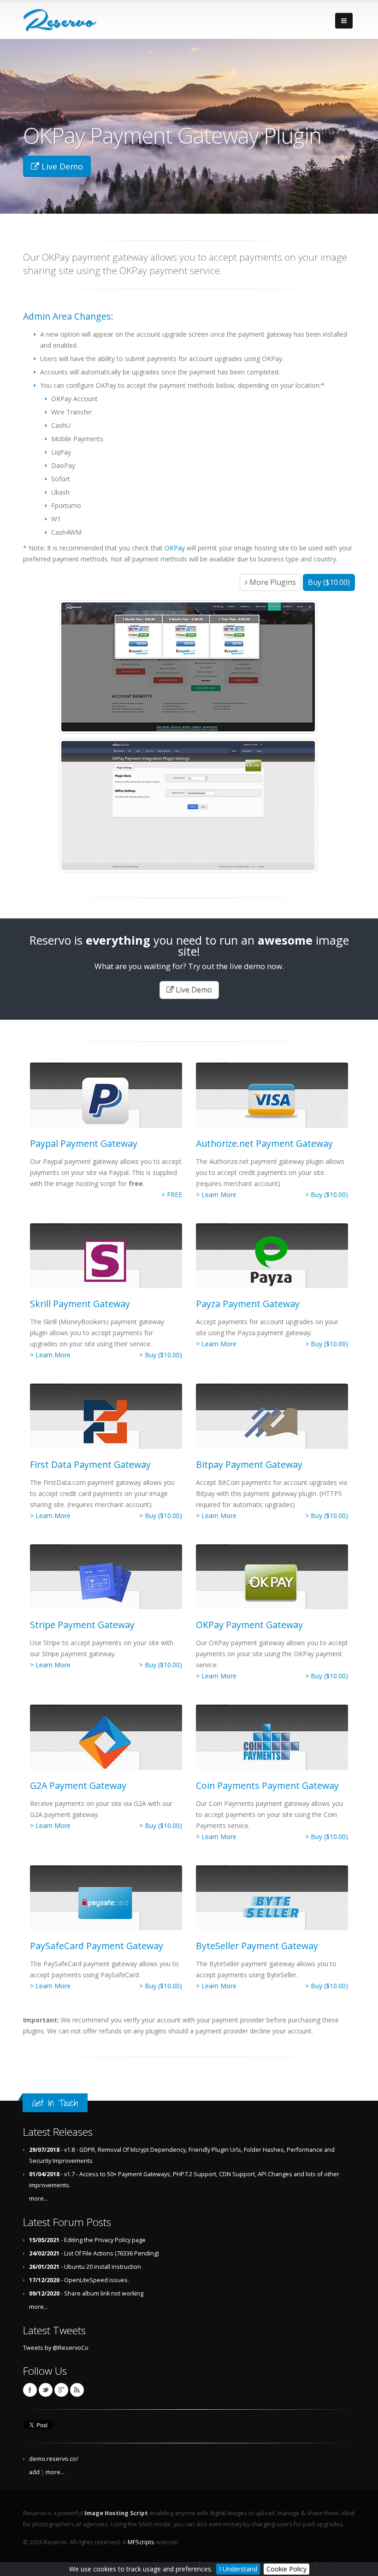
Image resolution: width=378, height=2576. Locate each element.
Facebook (30, 2390)
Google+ (61, 2390)
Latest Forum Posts (67, 2222)
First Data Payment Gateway (90, 1464)
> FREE (172, 1195)
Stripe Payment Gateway (82, 1625)
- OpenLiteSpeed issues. (79, 2280)
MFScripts (141, 2542)
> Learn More (216, 1195)
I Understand (238, 2569)
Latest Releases (58, 2132)
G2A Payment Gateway (78, 1785)
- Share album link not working (86, 2293)
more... (38, 2199)
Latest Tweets (54, 2330)
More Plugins (272, 582)
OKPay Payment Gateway (249, 1625)
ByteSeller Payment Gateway (257, 1946)
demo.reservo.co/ (54, 2459)
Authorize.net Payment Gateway (264, 1143)
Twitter (46, 2390)
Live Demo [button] (61, 166)
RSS (77, 2390)
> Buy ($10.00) (327, 1195)
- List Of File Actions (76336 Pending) (94, 2253)
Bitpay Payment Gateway (249, 1464)
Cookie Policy (286, 2569)
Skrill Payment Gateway (80, 1304)
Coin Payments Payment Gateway (267, 1785)
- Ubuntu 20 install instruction (85, 2267)
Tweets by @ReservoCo (56, 2348)
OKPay (175, 548)
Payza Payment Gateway (248, 1304)
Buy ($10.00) (329, 582)
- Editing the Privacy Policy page (87, 2240)
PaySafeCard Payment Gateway (97, 1946)
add (34, 2472)
